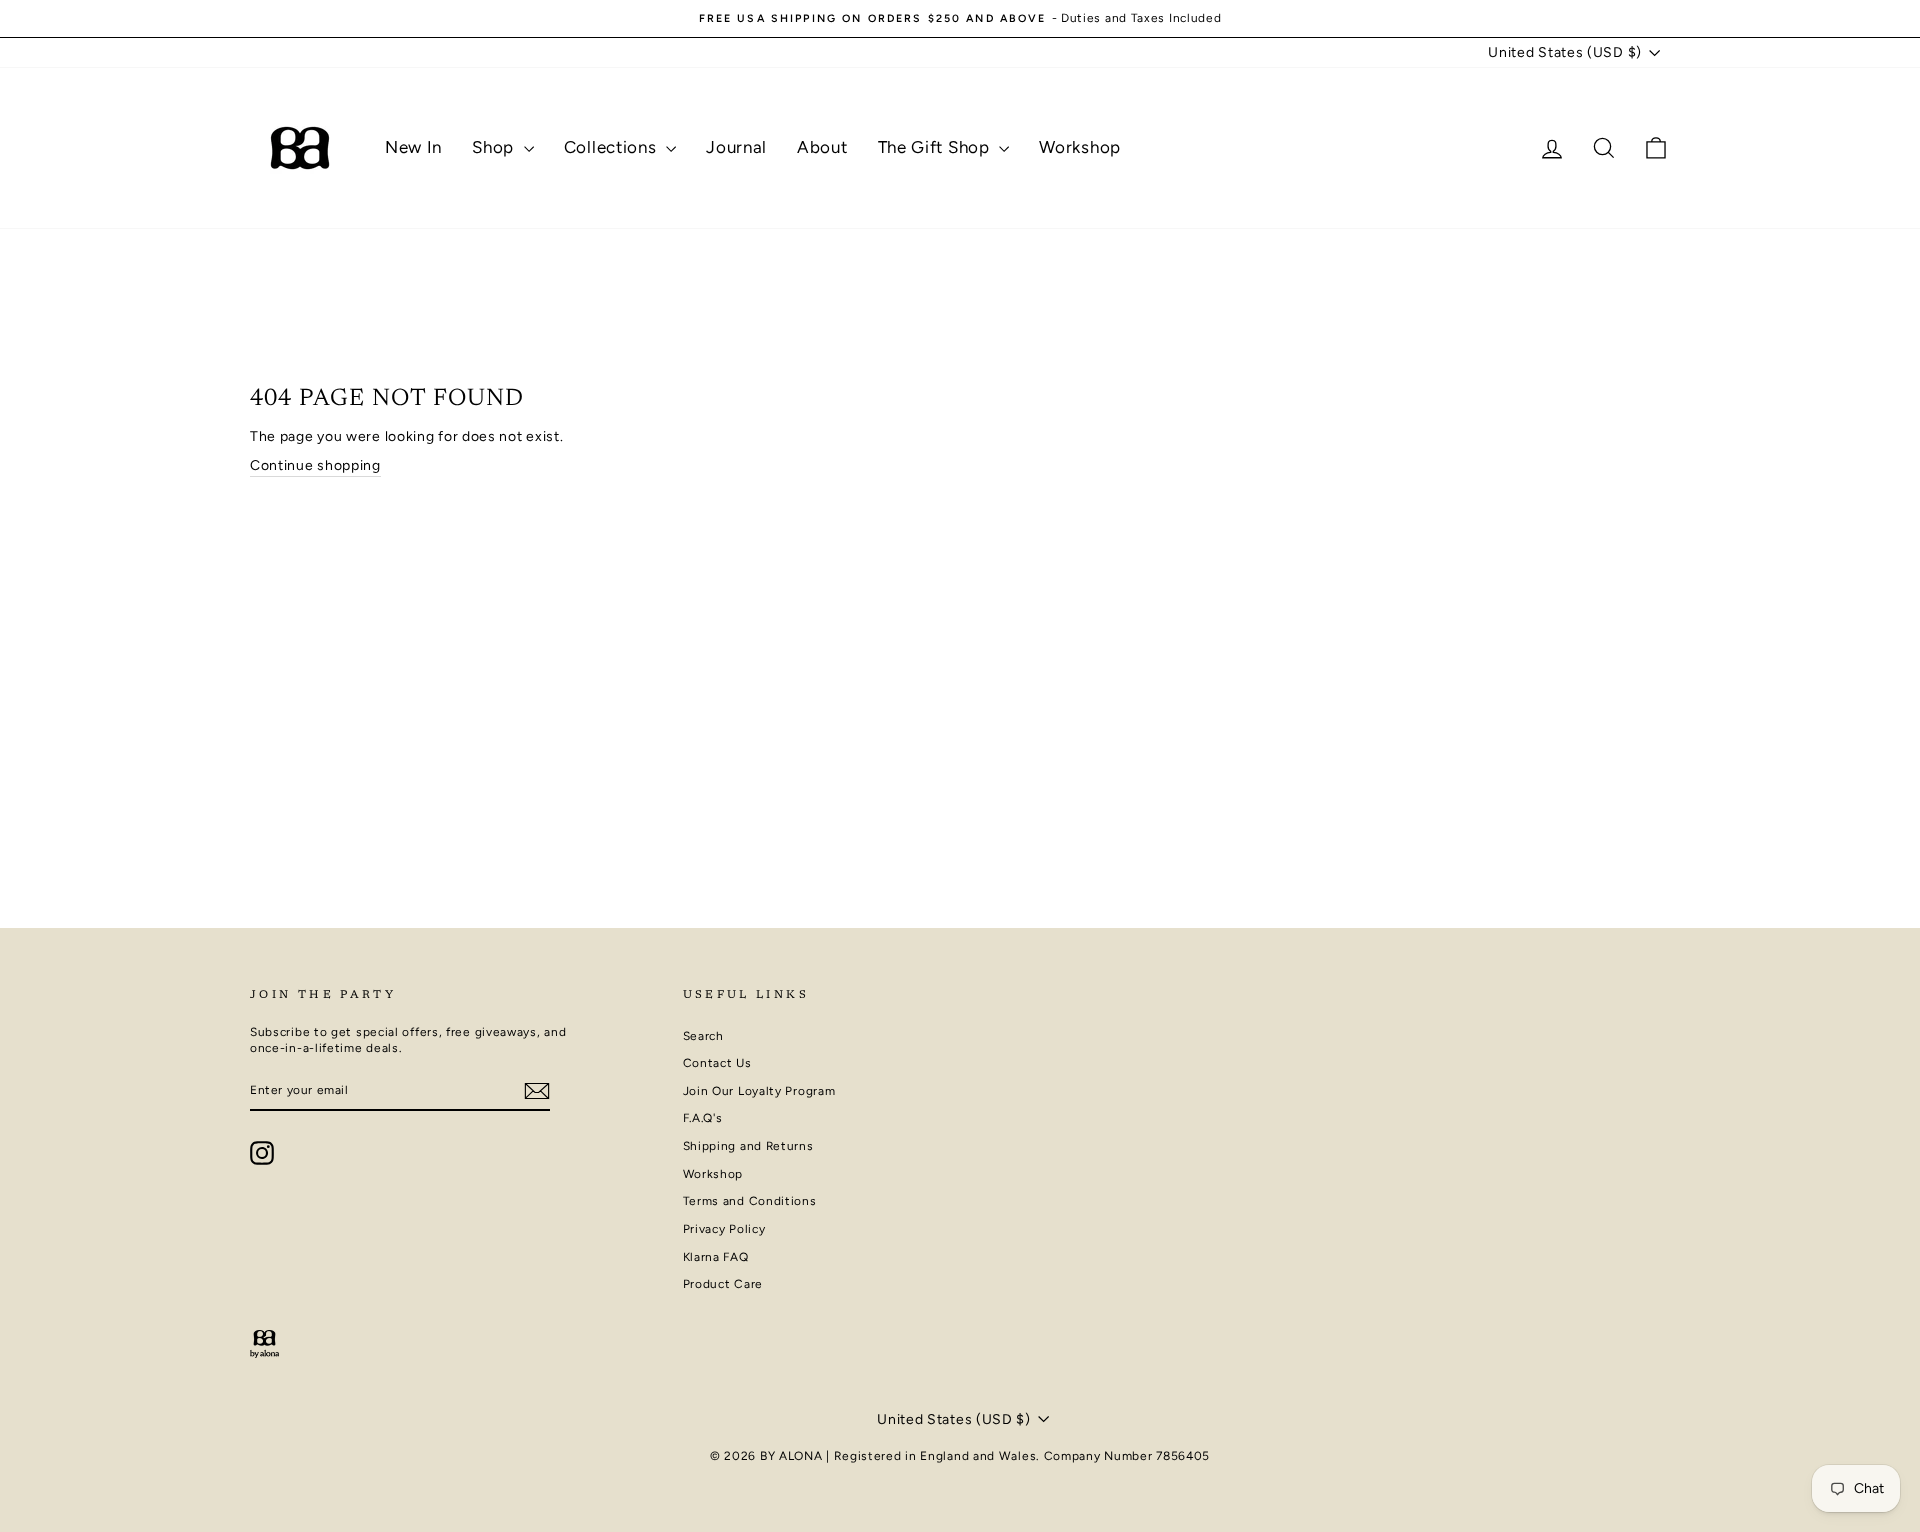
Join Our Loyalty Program (759, 1091)
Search (703, 1036)
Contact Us (717, 1063)
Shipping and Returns (748, 1146)
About (822, 147)
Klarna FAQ (716, 1257)
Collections (612, 147)
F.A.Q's (703, 1118)
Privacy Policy (724, 1229)
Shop (495, 147)
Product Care (723, 1284)
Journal (736, 147)
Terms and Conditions (750, 1201)
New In (413, 147)
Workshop (1080, 147)
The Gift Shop (936, 147)
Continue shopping (315, 465)
